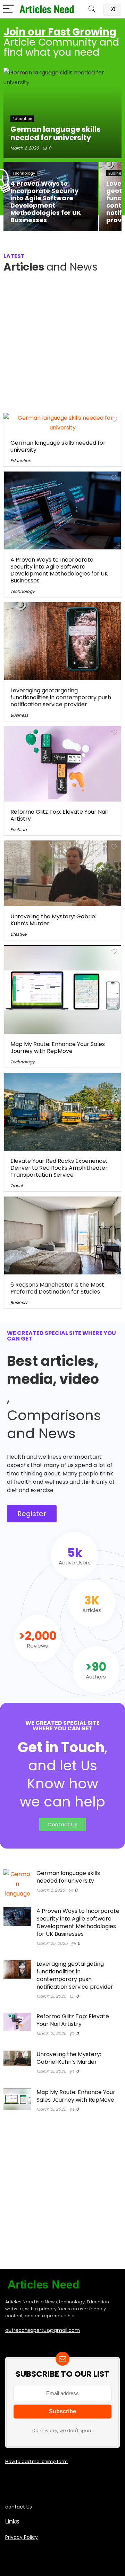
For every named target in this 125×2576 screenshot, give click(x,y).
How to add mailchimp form (36, 2461)
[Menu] (8, 9)
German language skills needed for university (58, 446)
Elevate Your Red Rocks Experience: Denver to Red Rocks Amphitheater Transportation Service (59, 1168)
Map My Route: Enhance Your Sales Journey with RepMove (58, 1048)
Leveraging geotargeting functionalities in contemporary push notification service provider (61, 697)
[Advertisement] (62, 345)
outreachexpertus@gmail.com (43, 2330)
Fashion (19, 830)
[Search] (92, 9)
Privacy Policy (22, 2537)
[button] (32, 1514)
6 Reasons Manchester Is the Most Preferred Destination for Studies (57, 1288)
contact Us (19, 2507)
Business (19, 715)
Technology (23, 591)
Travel (16, 1186)
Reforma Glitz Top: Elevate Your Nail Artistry (59, 815)
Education (21, 461)
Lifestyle (18, 934)
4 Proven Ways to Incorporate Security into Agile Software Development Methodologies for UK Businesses (59, 570)
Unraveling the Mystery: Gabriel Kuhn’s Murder (53, 920)
